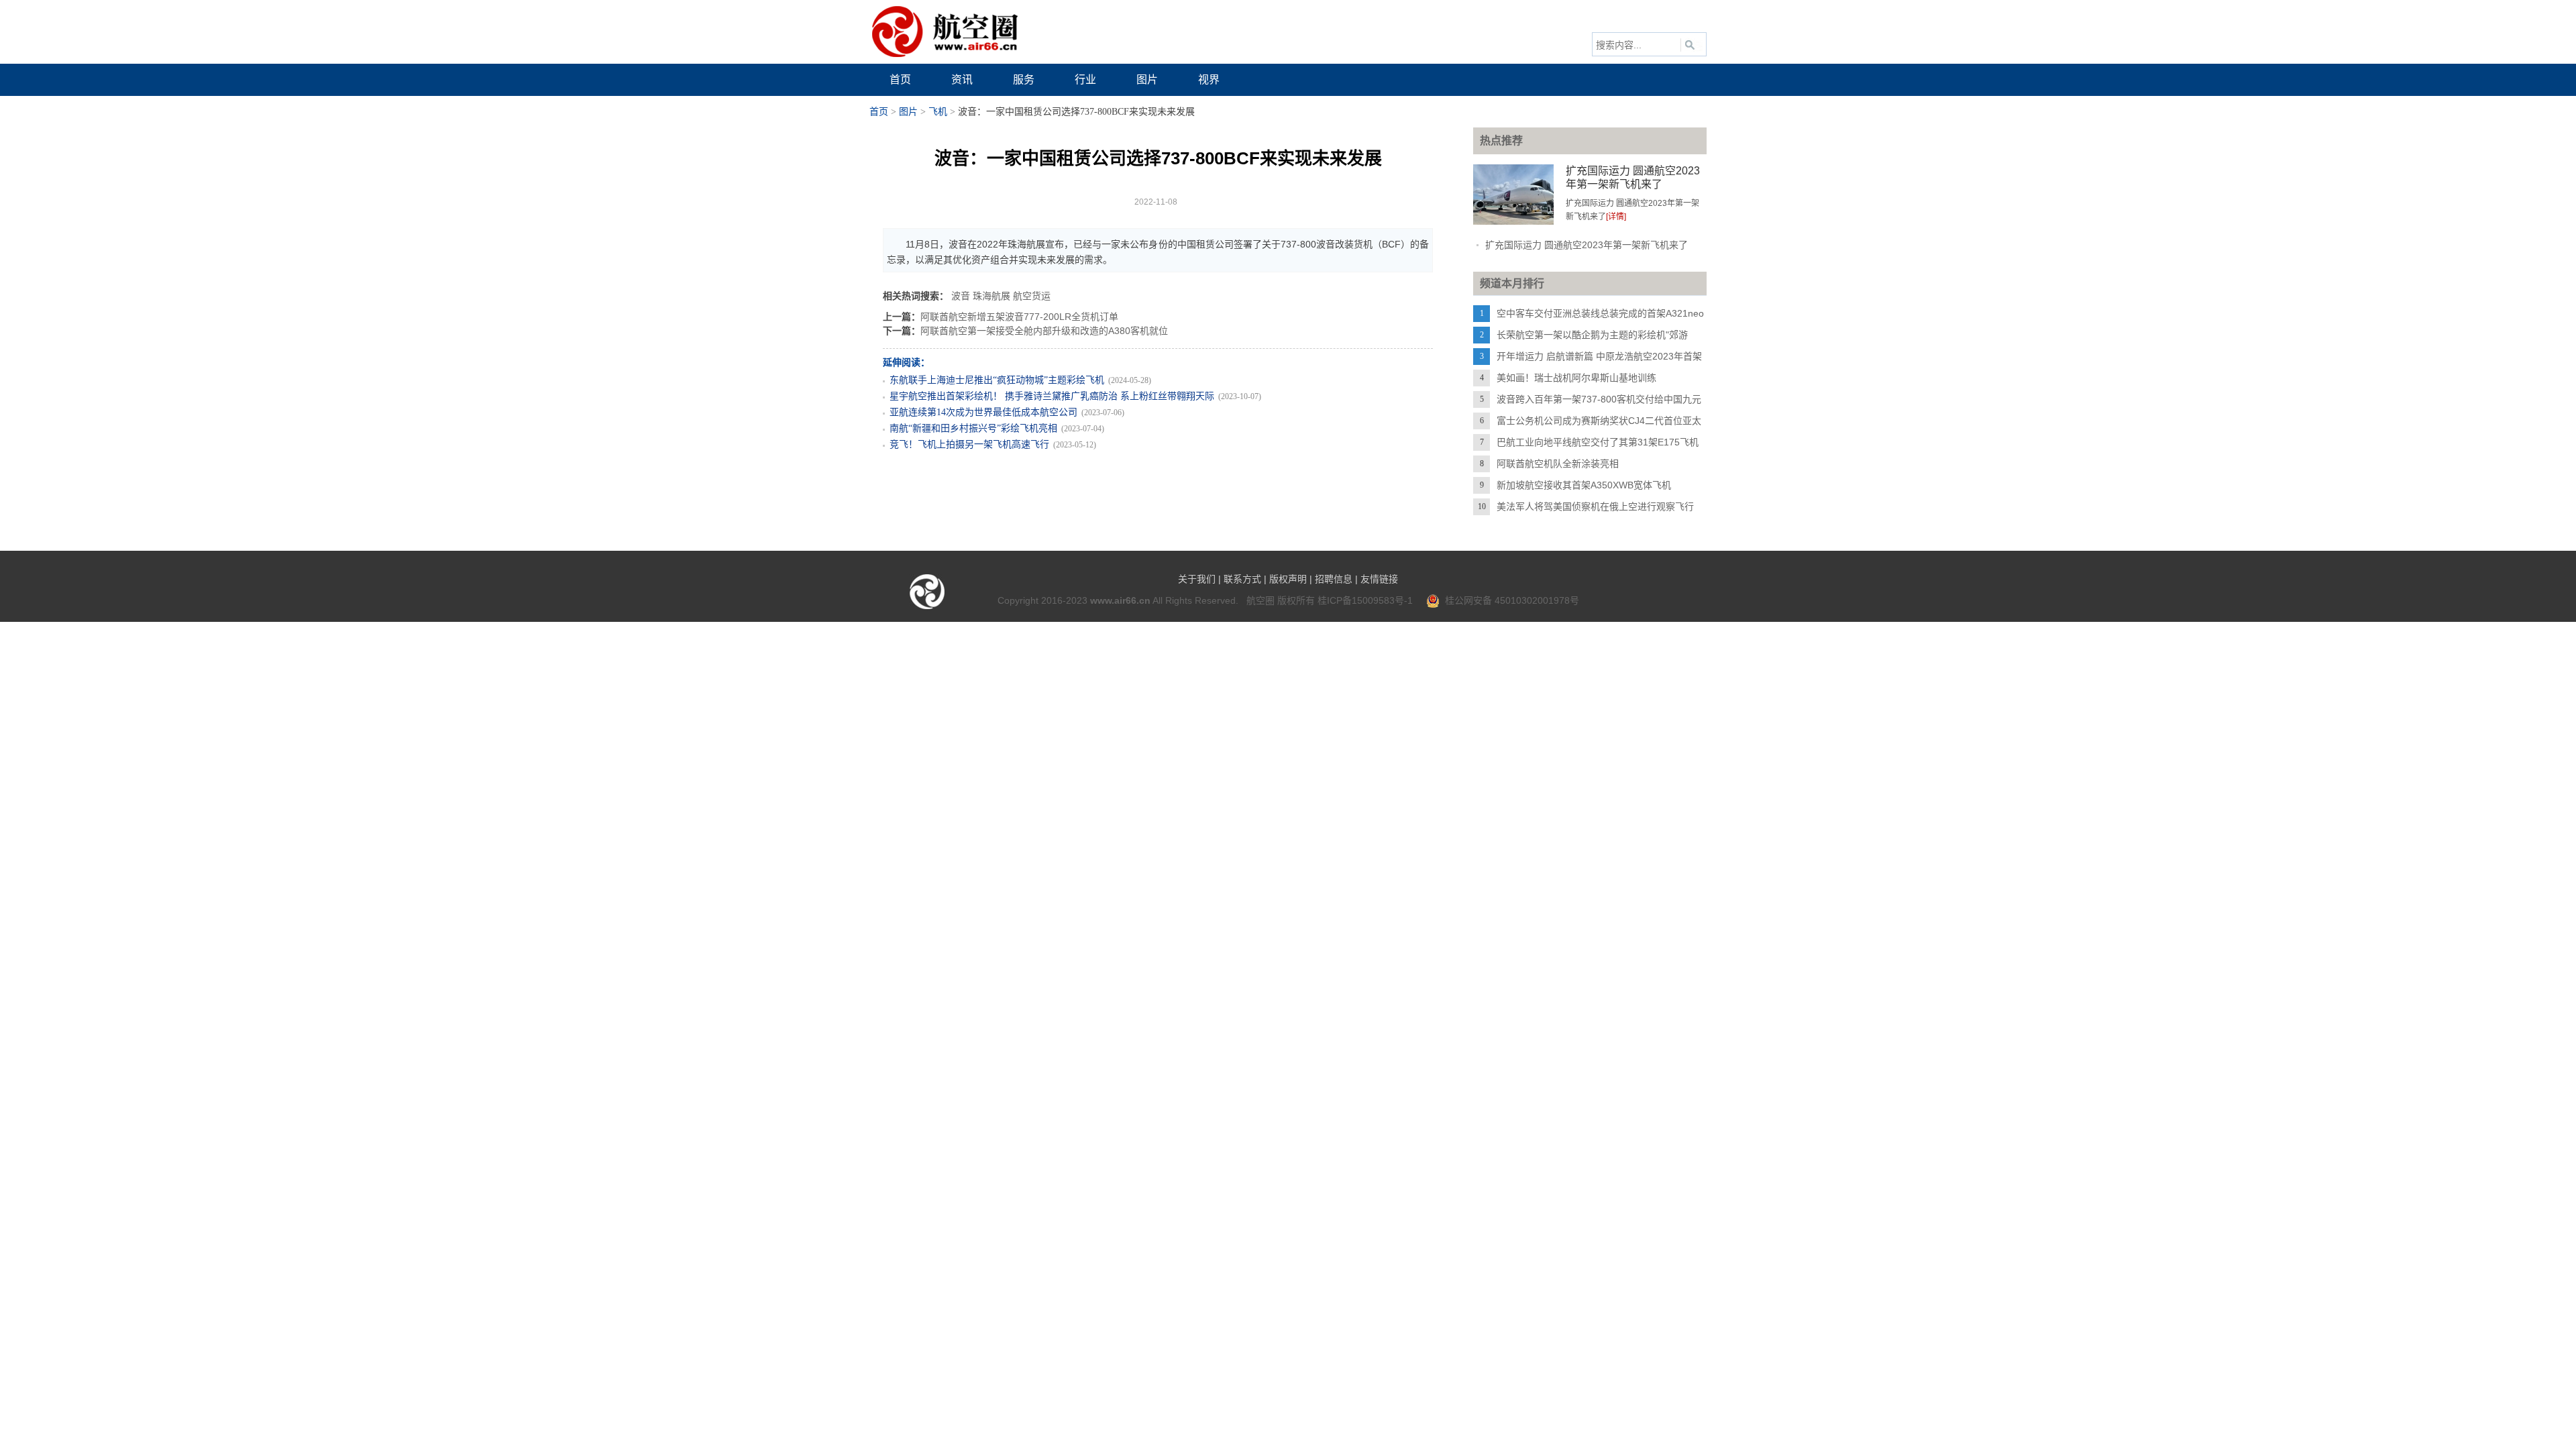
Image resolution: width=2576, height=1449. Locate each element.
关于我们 (1197, 579)
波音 (961, 296)
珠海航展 (991, 296)
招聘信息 (1334, 579)
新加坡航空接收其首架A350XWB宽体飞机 (1584, 485)
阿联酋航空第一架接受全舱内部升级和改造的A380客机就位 (1044, 331)
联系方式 (1242, 579)
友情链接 (1379, 579)
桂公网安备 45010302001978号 (1509, 600)
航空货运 (1032, 296)
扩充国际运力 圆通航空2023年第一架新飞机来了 (1587, 245)
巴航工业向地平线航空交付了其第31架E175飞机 (1598, 442)
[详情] (1616, 217)
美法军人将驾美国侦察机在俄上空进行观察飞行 (1595, 506)
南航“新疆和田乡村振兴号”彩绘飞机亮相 (973, 428)
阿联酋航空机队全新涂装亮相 (1558, 464)
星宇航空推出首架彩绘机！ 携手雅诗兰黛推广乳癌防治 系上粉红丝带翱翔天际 (1052, 396)
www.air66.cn (1120, 600)
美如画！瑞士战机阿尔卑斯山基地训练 (1576, 378)
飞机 (938, 112)
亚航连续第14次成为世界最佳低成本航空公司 (983, 412)
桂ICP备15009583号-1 (1365, 600)
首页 (879, 112)
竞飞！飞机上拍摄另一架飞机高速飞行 (969, 444)
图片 (908, 112)
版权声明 (1288, 579)
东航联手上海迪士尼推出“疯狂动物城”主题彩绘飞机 (997, 380)
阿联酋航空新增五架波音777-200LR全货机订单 (1019, 317)
